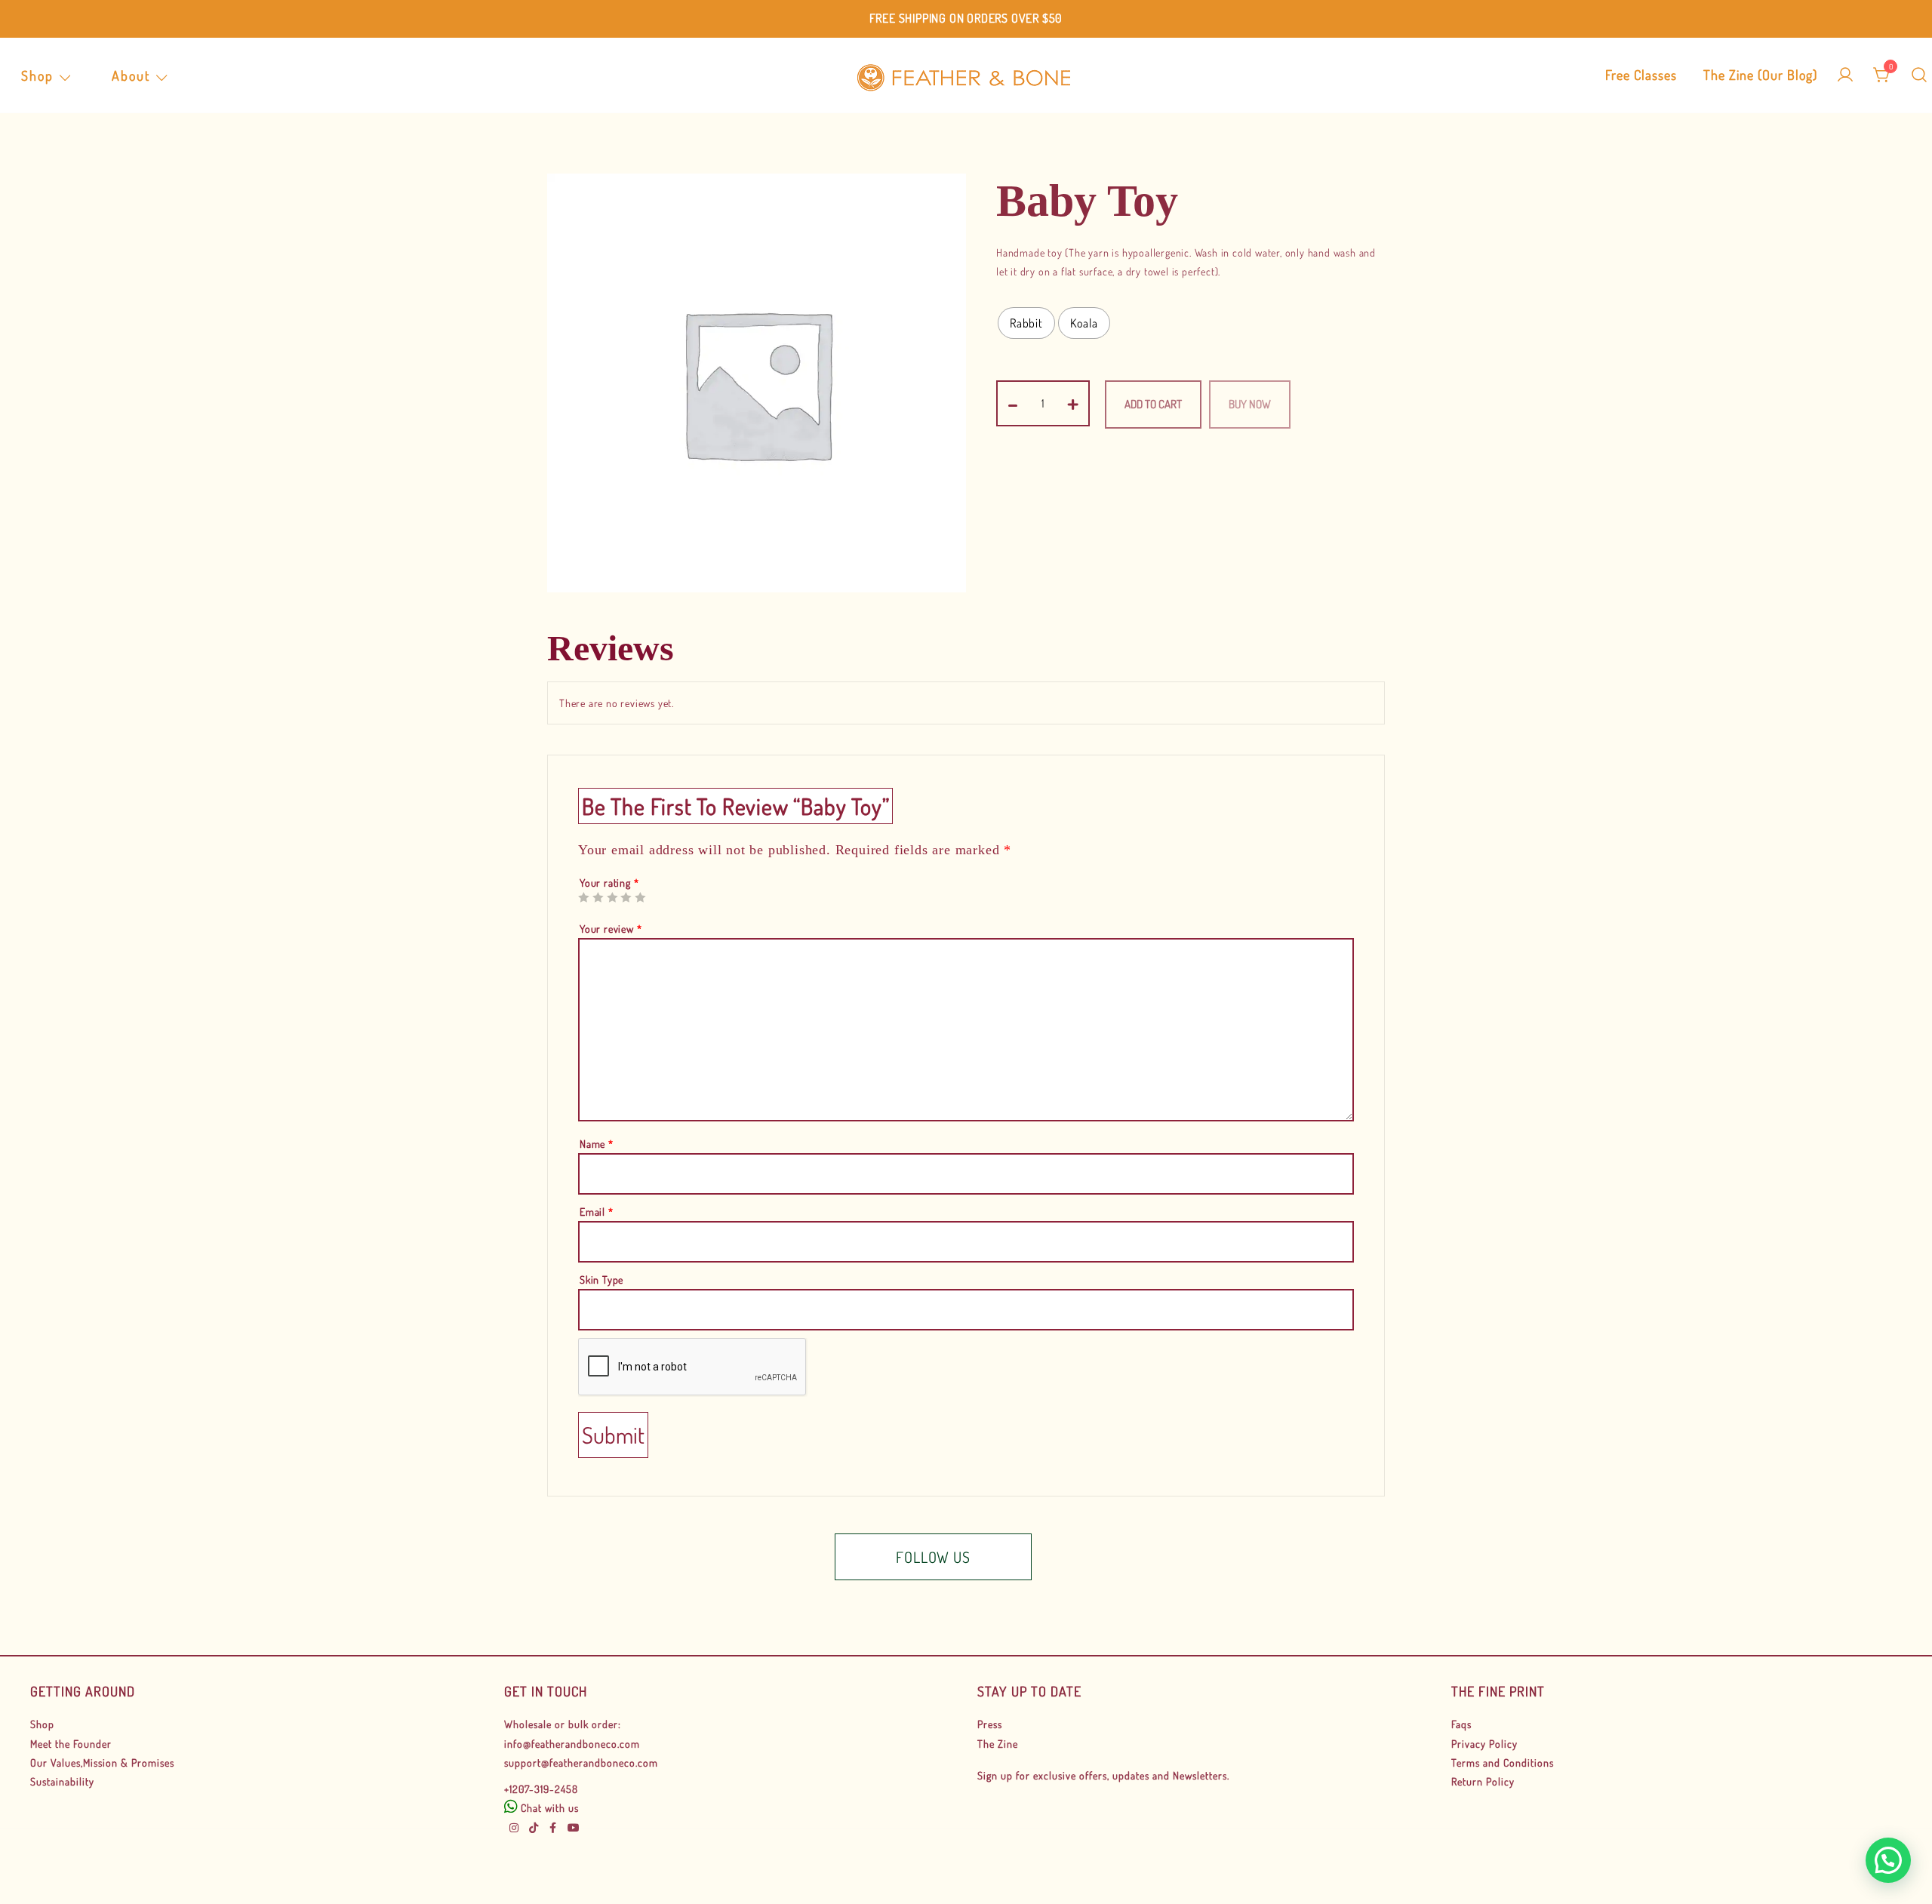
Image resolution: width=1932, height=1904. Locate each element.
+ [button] (1073, 401)
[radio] (1026, 323)
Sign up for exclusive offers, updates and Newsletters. (1103, 1775)
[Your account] (1845, 75)
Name (597, 1144)
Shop (37, 75)
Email (597, 1212)
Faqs (1461, 1724)
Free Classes (1641, 75)
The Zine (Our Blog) (1760, 75)
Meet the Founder (71, 1744)
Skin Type (601, 1280)
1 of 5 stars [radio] (583, 897)
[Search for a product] (1919, 75)
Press (990, 1724)
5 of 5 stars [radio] (640, 897)
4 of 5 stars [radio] (626, 897)
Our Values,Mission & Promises (102, 1763)
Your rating (609, 883)
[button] (1888, 1860)
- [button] (1013, 401)
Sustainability (62, 1781)
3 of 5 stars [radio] (612, 897)
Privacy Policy (1484, 1744)
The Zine (998, 1744)
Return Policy (1483, 1781)
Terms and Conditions (1503, 1763)
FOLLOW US (933, 1557)
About (131, 75)
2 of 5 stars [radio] (598, 897)
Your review (611, 929)
